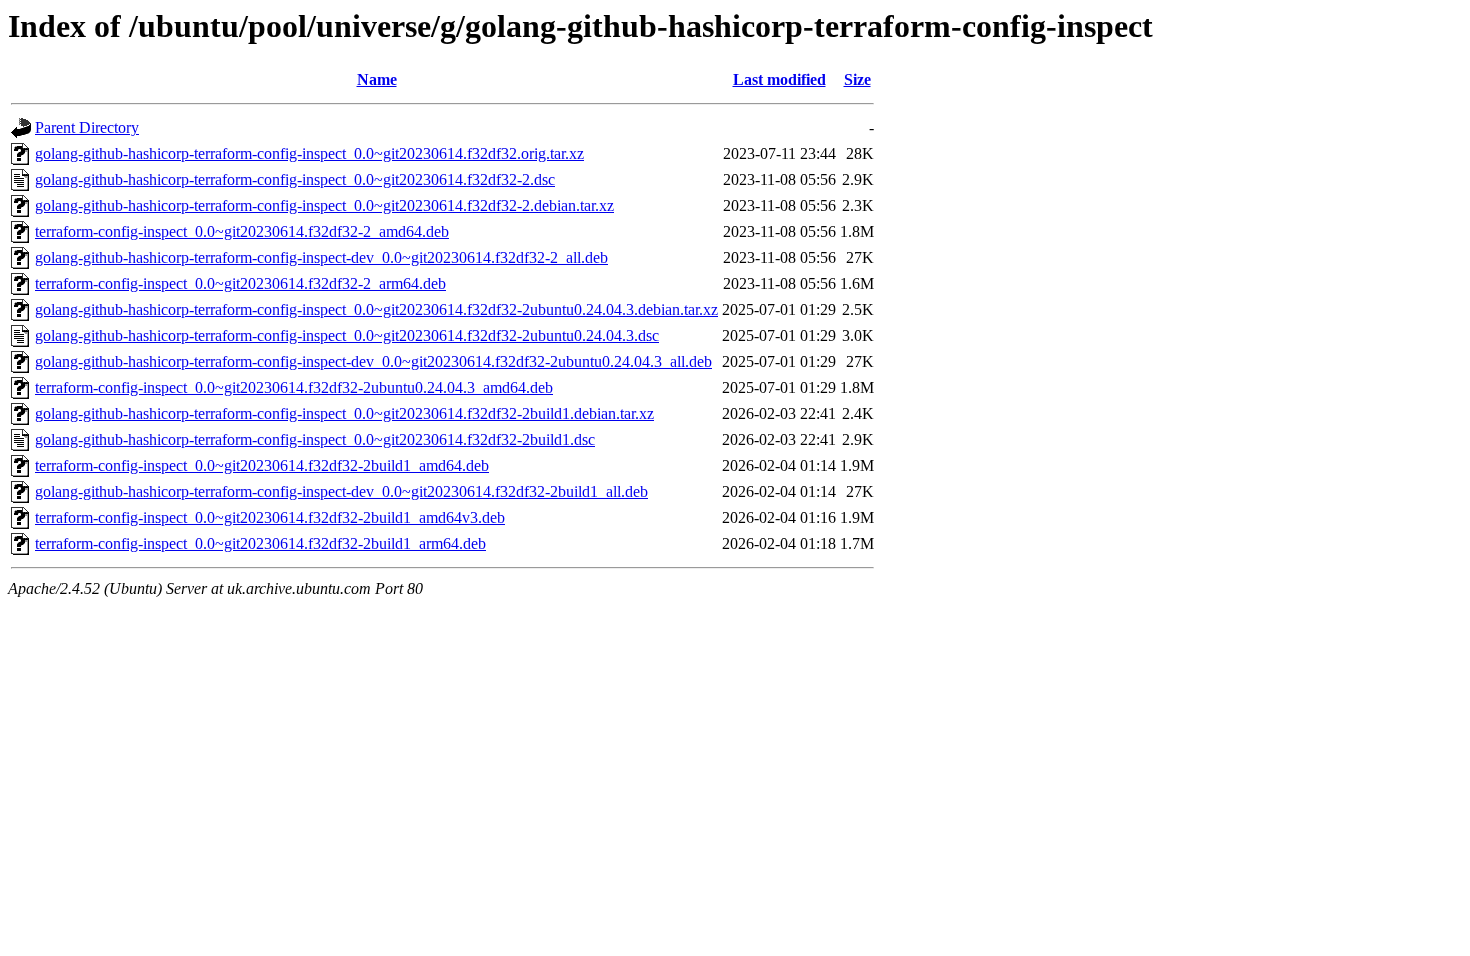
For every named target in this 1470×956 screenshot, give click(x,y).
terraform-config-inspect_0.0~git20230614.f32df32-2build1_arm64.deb (260, 543)
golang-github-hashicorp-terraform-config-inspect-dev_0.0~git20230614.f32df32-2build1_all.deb (341, 491)
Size (857, 79)
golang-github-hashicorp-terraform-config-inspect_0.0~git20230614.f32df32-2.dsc (295, 179)
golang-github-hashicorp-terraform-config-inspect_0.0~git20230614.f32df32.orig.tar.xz (309, 153)
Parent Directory (87, 127)
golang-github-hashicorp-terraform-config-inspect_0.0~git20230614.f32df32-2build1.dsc (315, 439)
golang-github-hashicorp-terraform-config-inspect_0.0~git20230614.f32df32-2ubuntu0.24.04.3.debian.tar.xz (376, 309)
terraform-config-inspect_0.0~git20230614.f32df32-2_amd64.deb (242, 231)
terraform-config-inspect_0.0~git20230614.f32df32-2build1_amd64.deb (262, 465)
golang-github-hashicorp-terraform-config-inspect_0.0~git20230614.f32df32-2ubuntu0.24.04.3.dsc (347, 335)
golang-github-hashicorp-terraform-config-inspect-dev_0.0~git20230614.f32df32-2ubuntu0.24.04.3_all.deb (373, 361)
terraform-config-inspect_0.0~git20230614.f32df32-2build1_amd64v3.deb (270, 517)
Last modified (779, 79)
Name (377, 79)
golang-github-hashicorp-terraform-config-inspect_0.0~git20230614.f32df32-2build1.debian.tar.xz (344, 413)
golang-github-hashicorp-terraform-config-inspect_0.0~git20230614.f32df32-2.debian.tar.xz (324, 205)
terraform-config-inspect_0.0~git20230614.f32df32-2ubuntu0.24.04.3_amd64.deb (294, 387)
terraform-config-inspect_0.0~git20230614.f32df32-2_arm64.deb (240, 283)
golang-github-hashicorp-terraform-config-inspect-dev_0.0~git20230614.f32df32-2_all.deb (321, 257)
